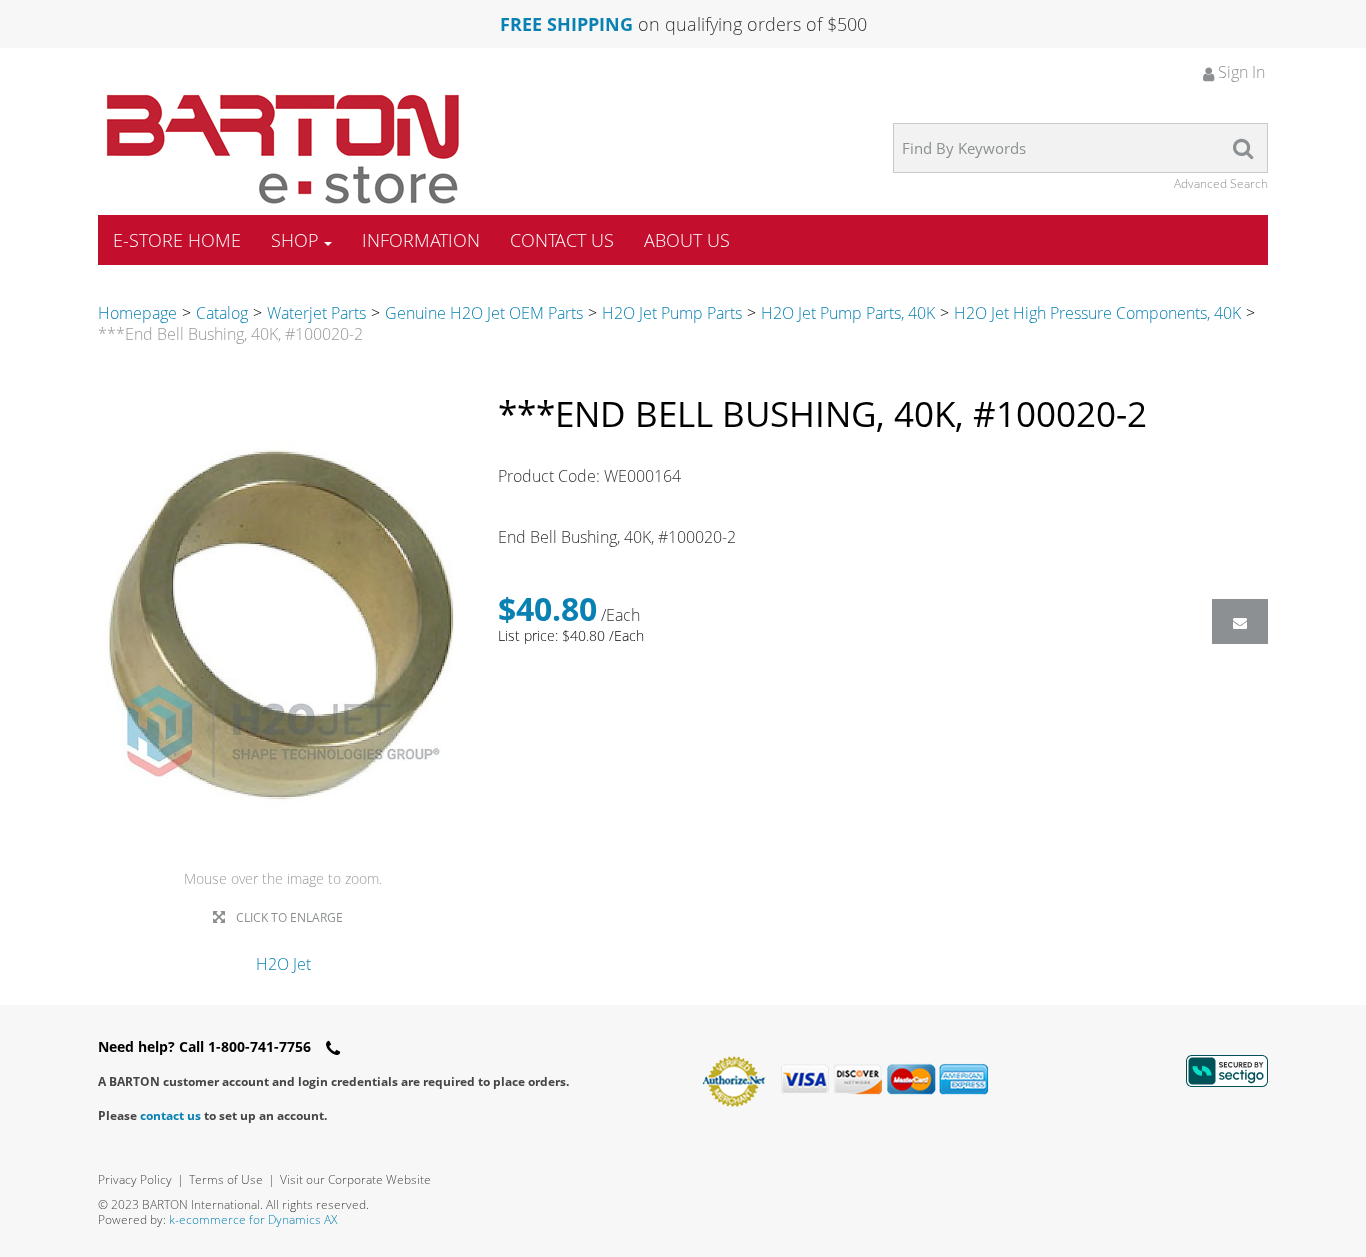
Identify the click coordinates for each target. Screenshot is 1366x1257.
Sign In (1239, 72)
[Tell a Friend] (1240, 621)
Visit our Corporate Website (355, 1179)
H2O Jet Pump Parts (672, 313)
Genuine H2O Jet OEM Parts (484, 313)
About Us (687, 240)
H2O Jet (283, 964)
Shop (295, 240)
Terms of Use (226, 1179)
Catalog (222, 313)
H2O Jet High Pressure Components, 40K (1097, 313)
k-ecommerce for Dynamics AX (253, 1219)
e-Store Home (177, 240)
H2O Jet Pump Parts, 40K (848, 313)
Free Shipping (566, 24)
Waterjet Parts (316, 313)
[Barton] (283, 149)
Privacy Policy (135, 1179)
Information (421, 240)
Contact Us (562, 240)
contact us (170, 1115)
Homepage (137, 313)
